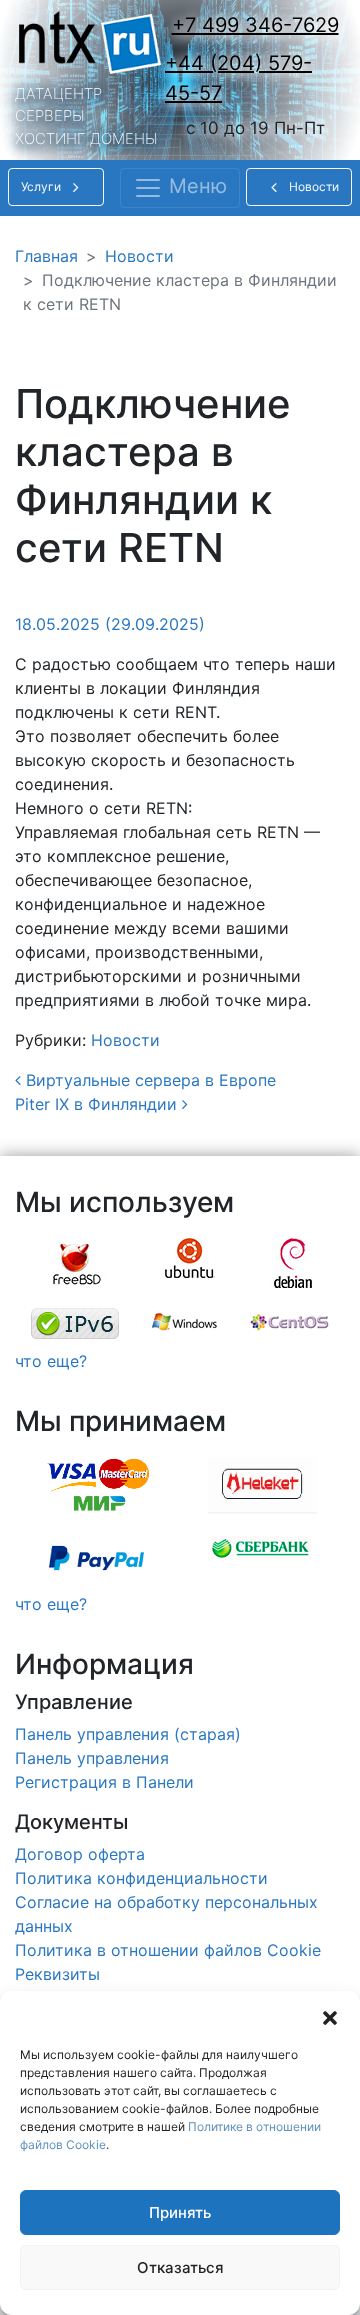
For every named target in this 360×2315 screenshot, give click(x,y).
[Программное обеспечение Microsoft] (184, 1323)
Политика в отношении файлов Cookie (168, 1950)
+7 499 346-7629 (255, 25)
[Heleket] (263, 1486)
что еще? (51, 1361)
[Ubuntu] (190, 1263)
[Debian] (293, 1263)
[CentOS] (289, 1323)
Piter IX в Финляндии (98, 1104)
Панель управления (92, 1758)
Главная (46, 256)
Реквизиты (57, 1974)
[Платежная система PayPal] (96, 1558)
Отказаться (180, 2267)
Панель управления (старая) (128, 1734)
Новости (139, 256)
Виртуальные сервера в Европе (148, 1080)
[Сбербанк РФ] (261, 1558)
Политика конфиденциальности (141, 1878)
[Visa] (98, 1486)
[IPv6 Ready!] (75, 1323)
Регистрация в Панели (104, 1782)
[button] (330, 2016)
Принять (180, 2212)
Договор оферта (80, 1854)
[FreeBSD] (77, 1263)
